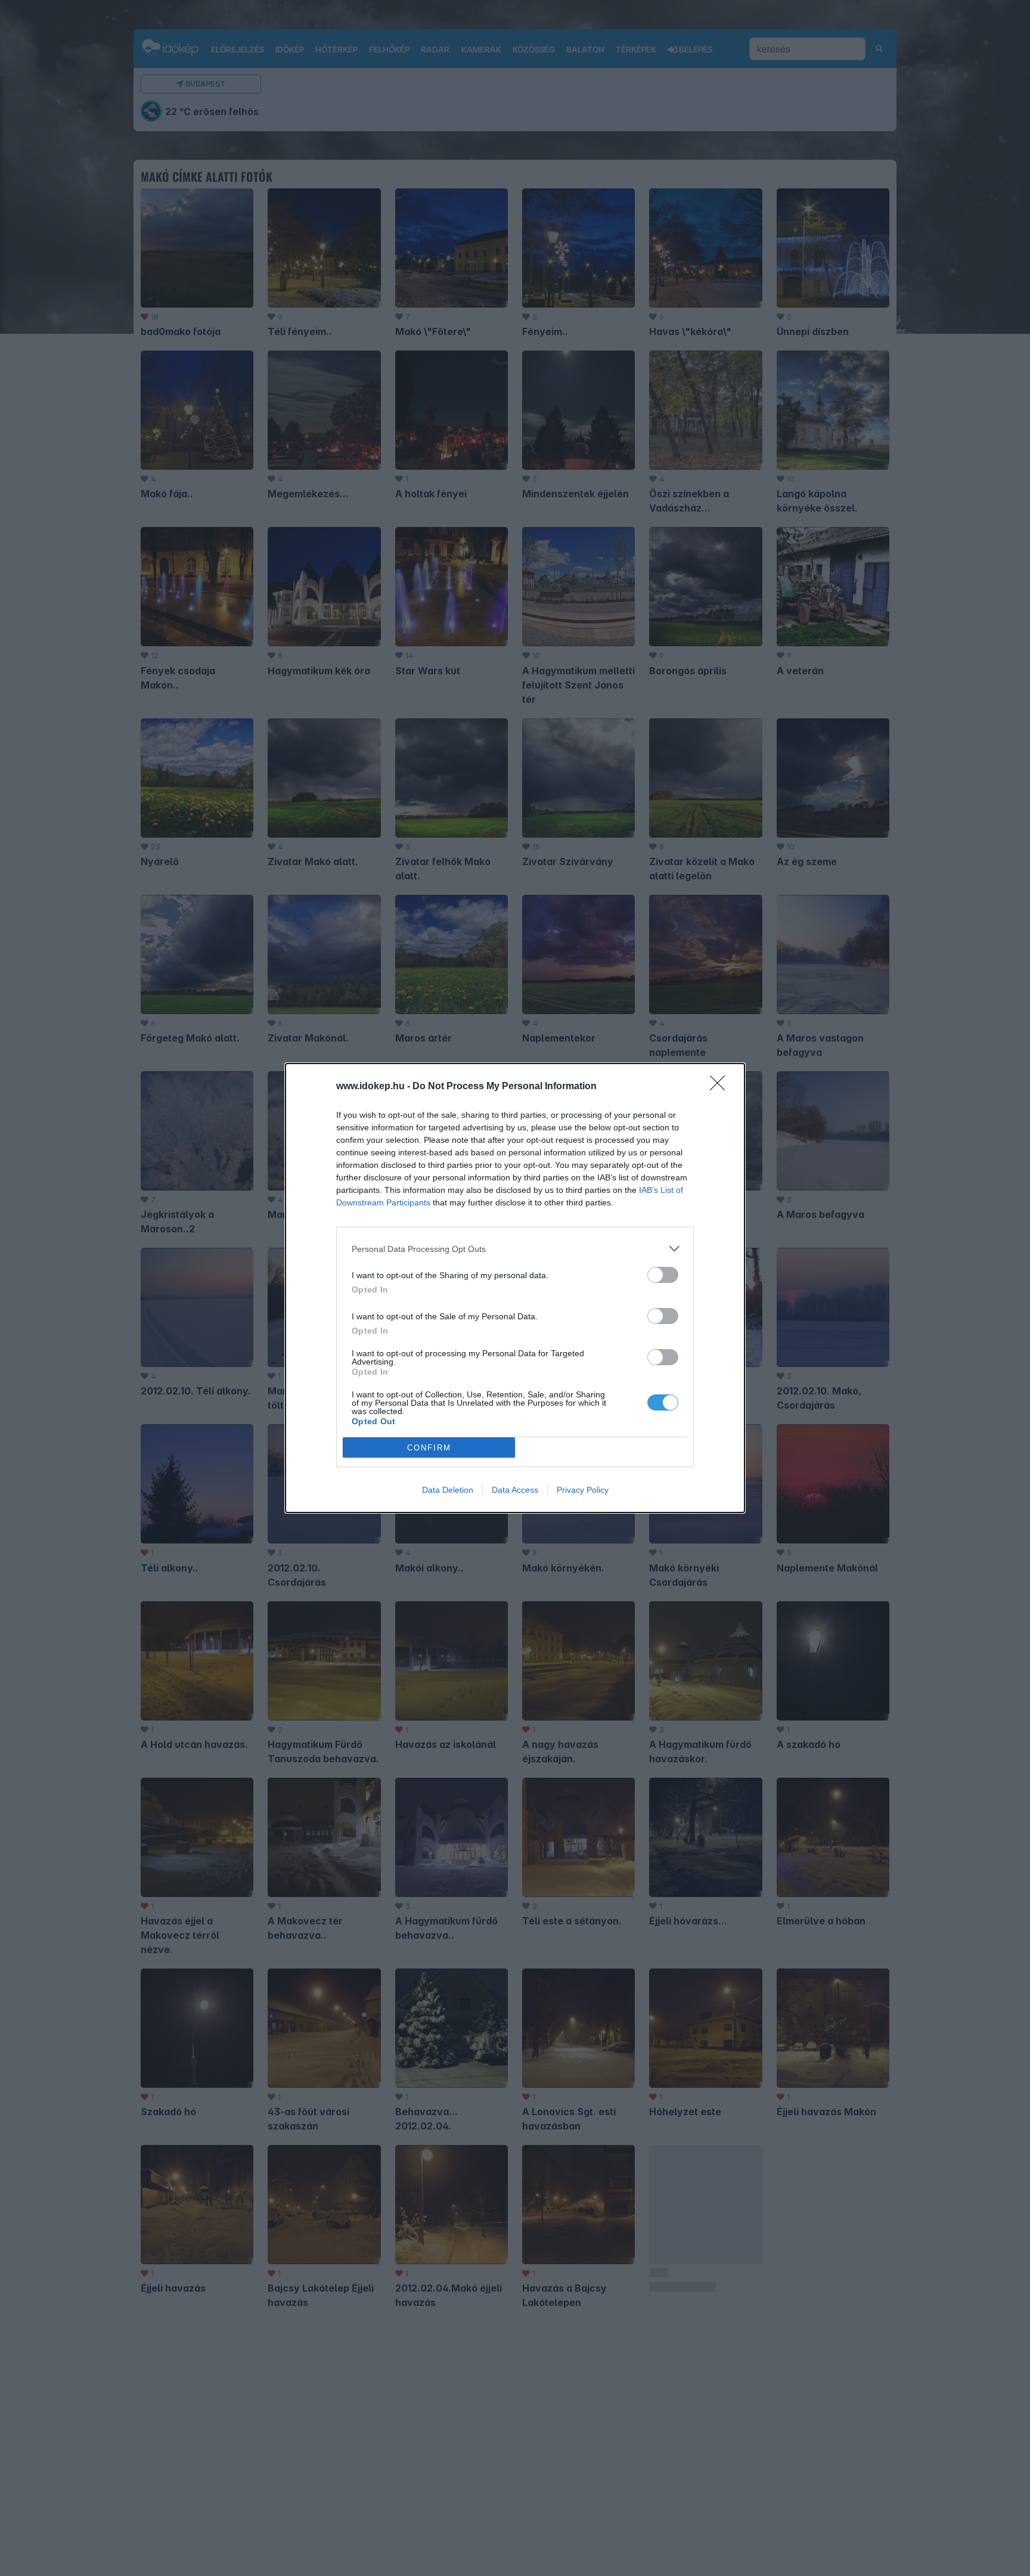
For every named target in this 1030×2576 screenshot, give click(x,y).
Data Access (515, 1490)
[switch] (663, 1275)
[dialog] (515, 1288)
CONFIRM (429, 1448)
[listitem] (515, 1249)
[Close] (721, 1087)
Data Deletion (448, 1490)
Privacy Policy (583, 1490)
